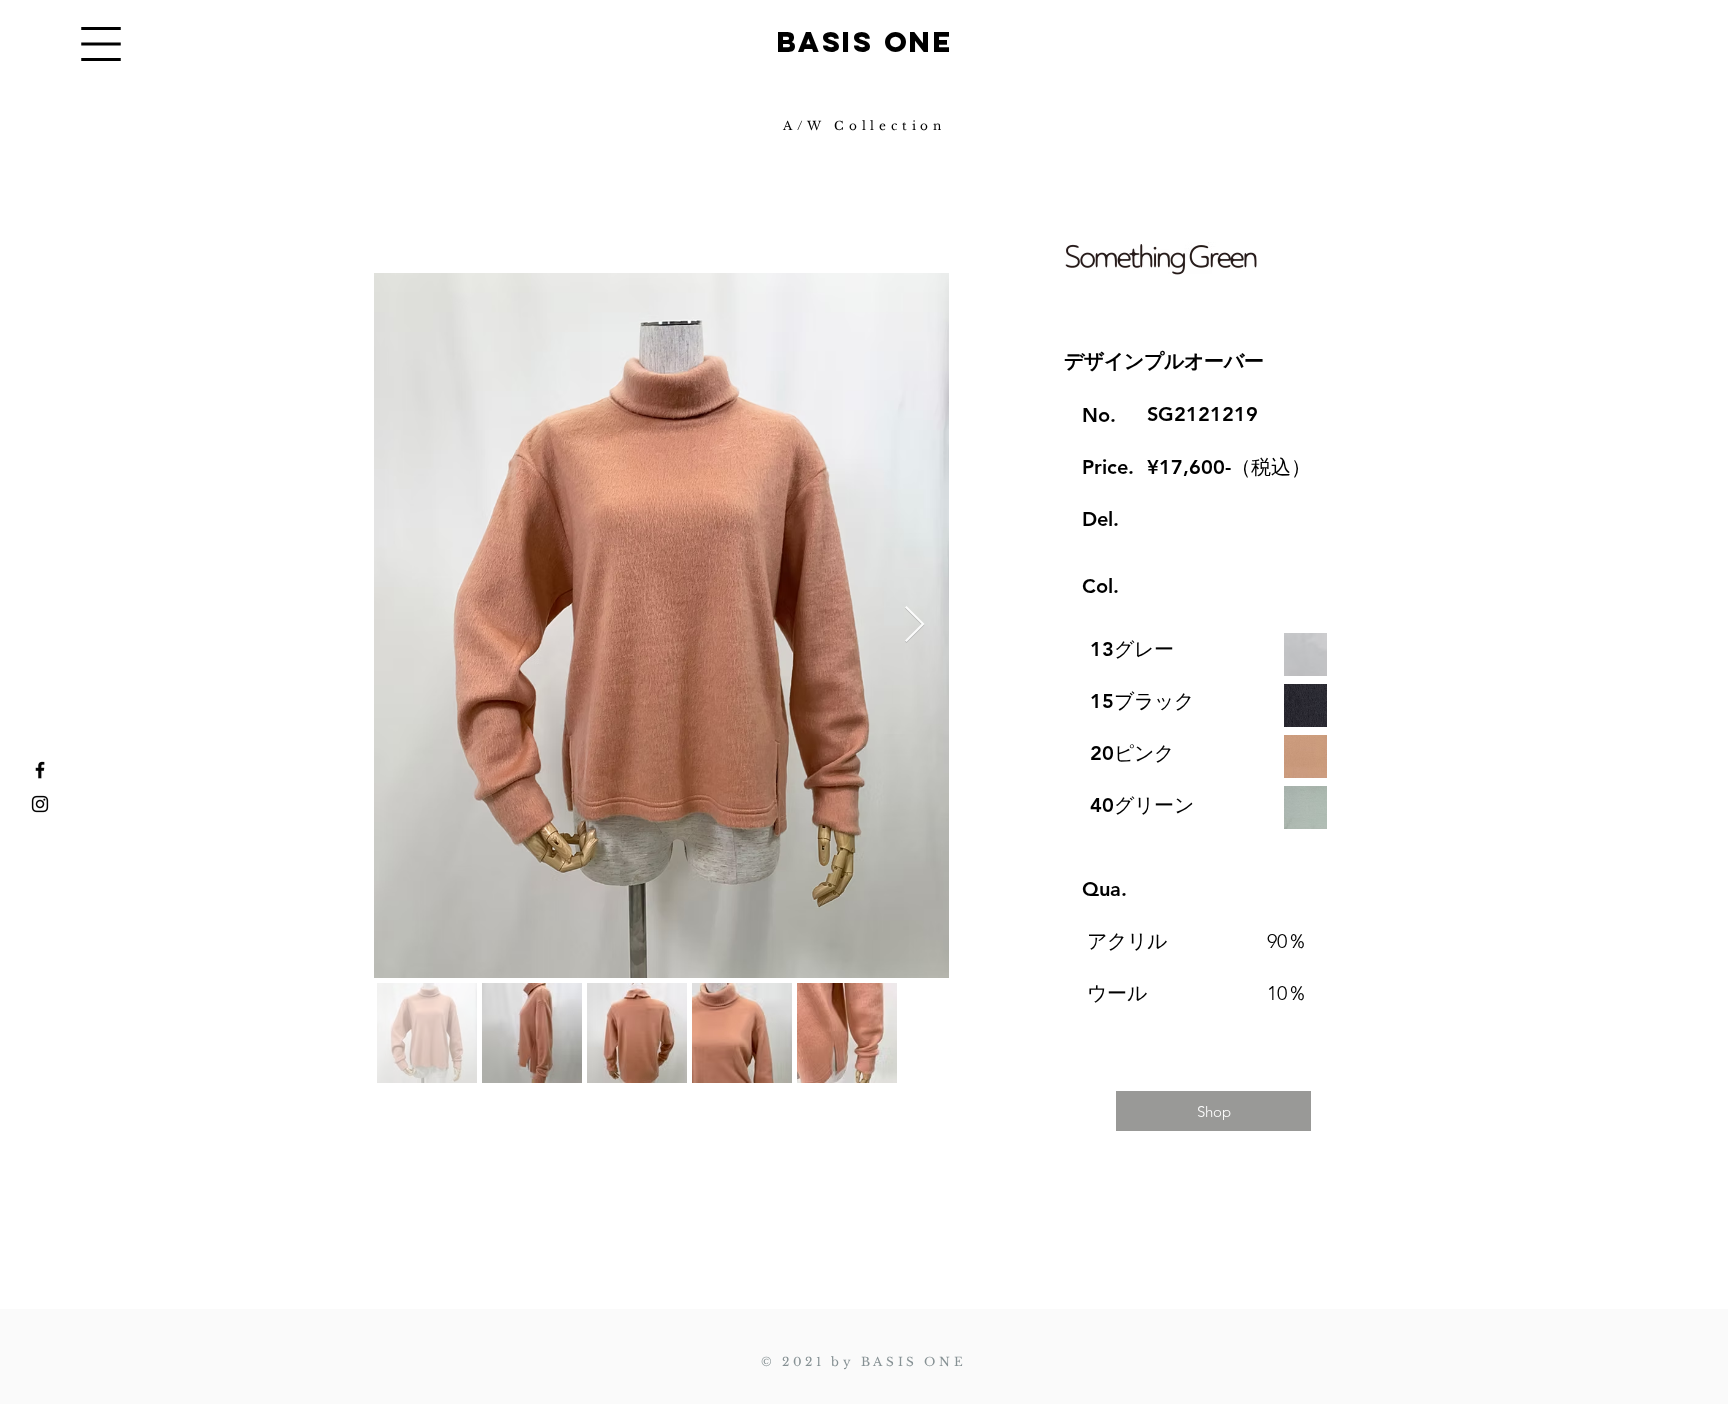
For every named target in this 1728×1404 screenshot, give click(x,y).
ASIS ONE (875, 42)
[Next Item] (914, 625)
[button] (101, 44)
